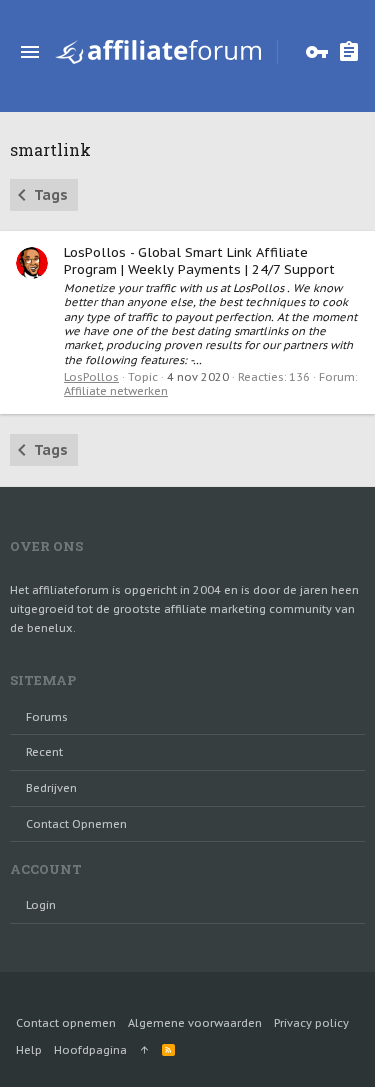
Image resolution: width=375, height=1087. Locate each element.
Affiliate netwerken (116, 391)
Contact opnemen (76, 824)
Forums (47, 717)
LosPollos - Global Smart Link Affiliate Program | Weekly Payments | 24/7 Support (199, 261)
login (41, 905)
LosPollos (91, 377)
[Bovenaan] (144, 1050)
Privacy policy (311, 1023)
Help (29, 1050)
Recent (44, 752)
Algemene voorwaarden (195, 1023)
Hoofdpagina (90, 1050)
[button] (30, 52)
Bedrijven (51, 788)
